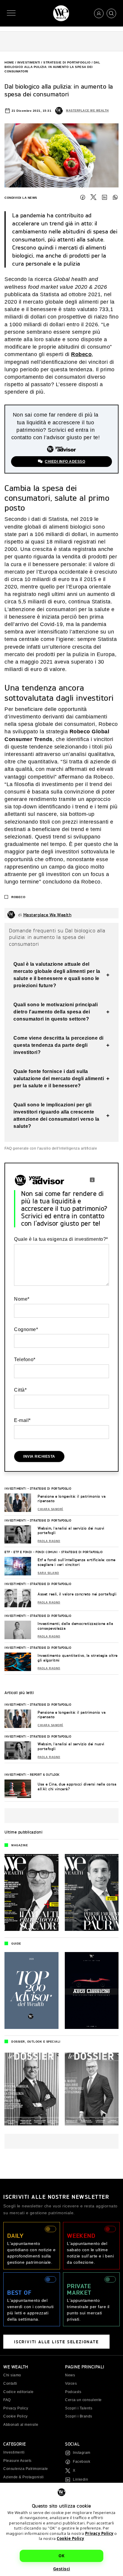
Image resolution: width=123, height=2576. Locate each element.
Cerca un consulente (83, 2400)
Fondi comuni (47, 1552)
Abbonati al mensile (21, 2425)
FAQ (7, 2400)
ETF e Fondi (23, 1552)
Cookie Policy (70, 2538)
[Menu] (11, 13)
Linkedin (80, 2479)
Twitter (93, 197)
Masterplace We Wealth (87, 111)
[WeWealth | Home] (61, 13)
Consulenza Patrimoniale (26, 2469)
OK (61, 2556)
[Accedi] (99, 13)
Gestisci (62, 2569)
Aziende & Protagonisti (23, 2477)
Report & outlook (45, 1774)
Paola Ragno (49, 1541)
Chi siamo (12, 2375)
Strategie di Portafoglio (67, 62)
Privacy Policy (99, 2533)
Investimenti (29, 62)
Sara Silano (48, 1573)
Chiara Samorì (50, 1509)
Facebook (83, 197)
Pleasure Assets (17, 2461)
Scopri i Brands (79, 2416)
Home (9, 62)
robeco (18, 897)
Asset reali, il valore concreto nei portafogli (77, 1594)
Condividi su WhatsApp (115, 197)
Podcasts (73, 2392)
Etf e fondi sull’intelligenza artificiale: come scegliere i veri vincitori (77, 1562)
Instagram (82, 2453)
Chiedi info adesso (65, 462)
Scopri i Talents (79, 2408)
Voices (71, 2384)
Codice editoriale (19, 2392)
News (70, 2375)
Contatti (10, 2384)
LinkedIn (104, 197)
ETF (7, 1552)
